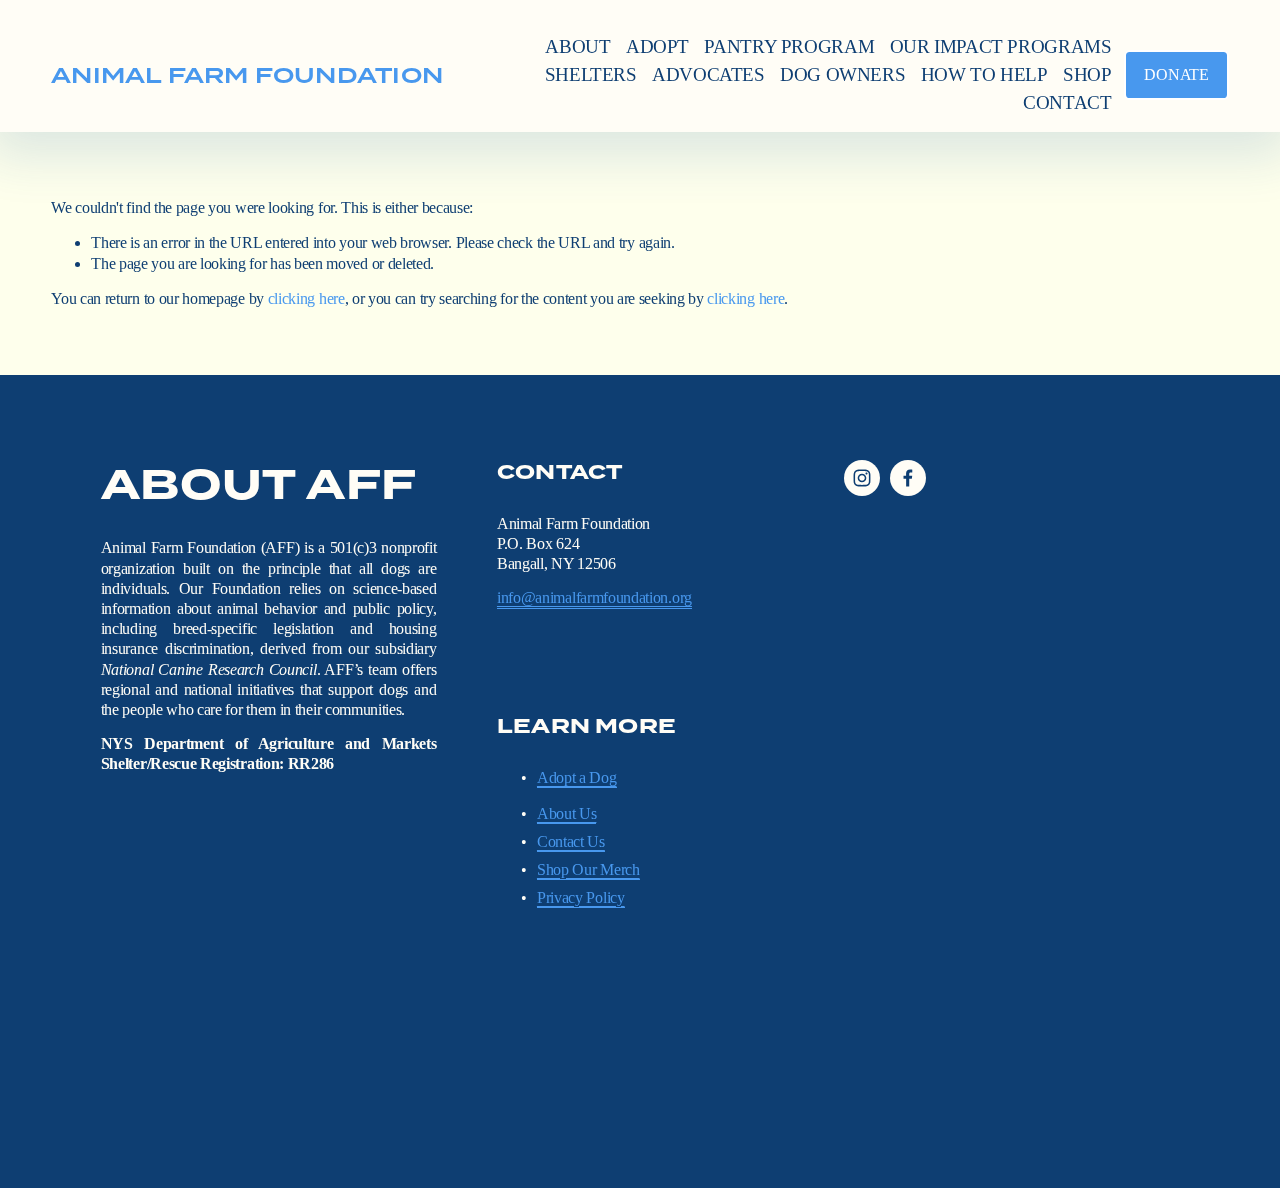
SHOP (1087, 74)
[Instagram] (862, 478)
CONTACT (1067, 102)
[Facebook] (908, 478)
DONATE (1176, 74)
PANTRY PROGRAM (789, 46)
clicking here (306, 298)
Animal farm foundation (247, 75)
